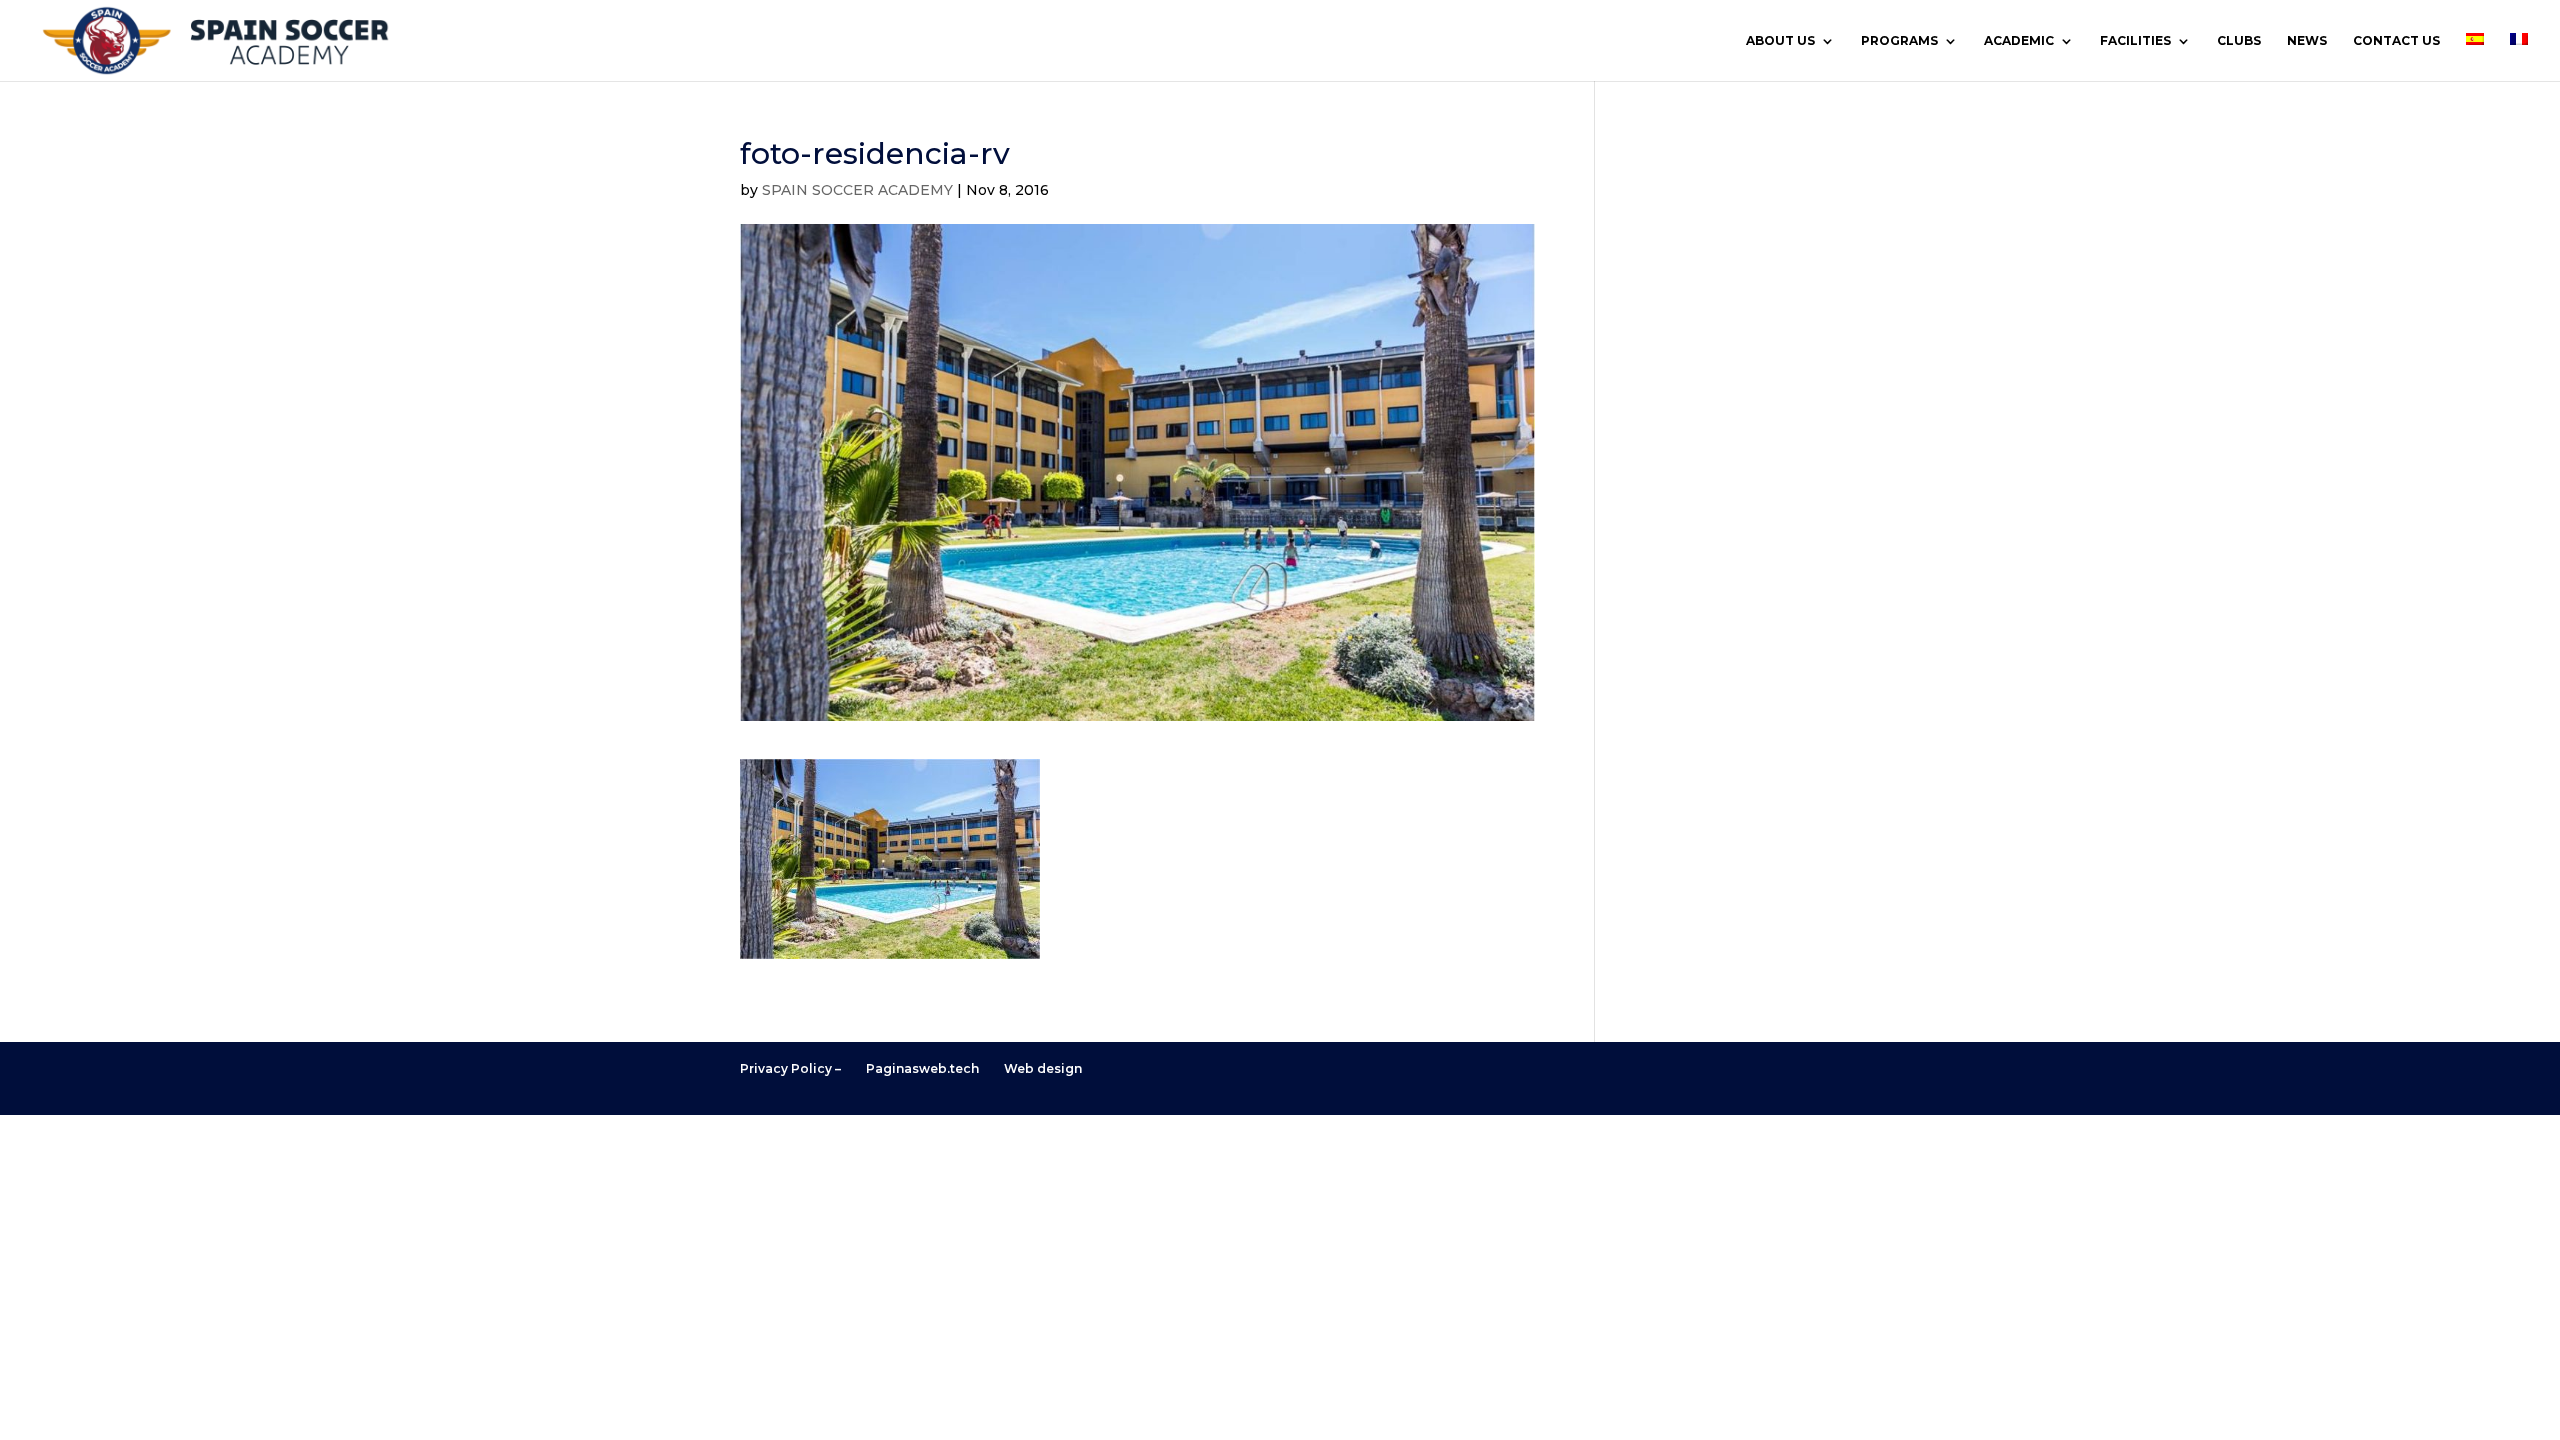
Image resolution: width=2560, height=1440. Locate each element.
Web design (1043, 1068)
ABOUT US (1780, 41)
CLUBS (2239, 41)
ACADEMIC (2019, 41)
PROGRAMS (1899, 41)
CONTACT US (2396, 41)
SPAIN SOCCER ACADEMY (857, 190)
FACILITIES (2135, 41)
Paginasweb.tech (922, 1068)
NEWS (2307, 41)
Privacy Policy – (790, 1068)
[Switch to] (2475, 57)
